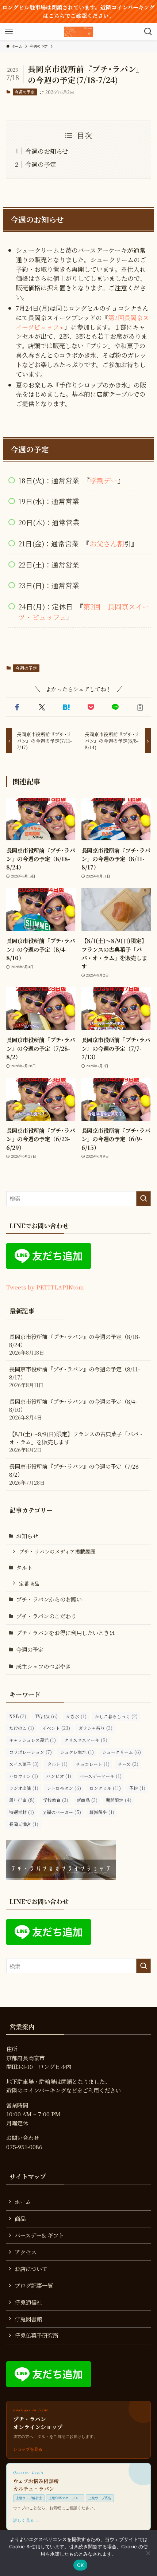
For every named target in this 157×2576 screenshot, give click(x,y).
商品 (20, 2218)
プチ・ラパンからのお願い (49, 1599)
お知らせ (27, 1536)
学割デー (104, 480)
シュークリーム (122, 1752)
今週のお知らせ (47, 151)
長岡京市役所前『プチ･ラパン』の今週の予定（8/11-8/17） (74, 1377)
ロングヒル (105, 1788)
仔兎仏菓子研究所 (37, 2335)
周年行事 (22, 1800)
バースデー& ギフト (39, 2235)
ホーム (23, 2202)
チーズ (128, 1764)
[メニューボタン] (9, 32)
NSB (18, 1716)
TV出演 (46, 1716)
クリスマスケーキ (86, 1740)
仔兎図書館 (28, 2319)
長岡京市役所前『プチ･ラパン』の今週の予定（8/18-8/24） (75, 1344)
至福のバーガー (62, 1812)
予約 (137, 1788)
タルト (24, 1567)
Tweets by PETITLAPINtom (45, 1287)
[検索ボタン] (148, 32)
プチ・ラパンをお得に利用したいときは (65, 1633)
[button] (17, 707)
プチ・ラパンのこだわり (46, 1616)
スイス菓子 (24, 1764)
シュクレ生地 (77, 1752)
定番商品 (29, 1583)
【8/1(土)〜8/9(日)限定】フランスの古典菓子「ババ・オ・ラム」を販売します (76, 1442)
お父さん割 (107, 543)
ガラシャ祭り (95, 1728)
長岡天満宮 (24, 1824)
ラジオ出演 (24, 1788)
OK (81, 2565)
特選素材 (22, 1812)
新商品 (87, 1800)
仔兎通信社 (28, 2302)
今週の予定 (25, 92)
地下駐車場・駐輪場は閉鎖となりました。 (58, 2081)
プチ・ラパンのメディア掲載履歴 (57, 1551)
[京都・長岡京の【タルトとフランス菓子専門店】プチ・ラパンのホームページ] (78, 32)
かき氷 (76, 1716)
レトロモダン (64, 1788)
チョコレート (93, 1764)
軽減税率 (102, 1812)
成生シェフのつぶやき (43, 1666)
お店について (31, 2269)
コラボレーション (30, 1752)
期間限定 (119, 1800)
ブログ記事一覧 (34, 2285)
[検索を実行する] (143, 1199)
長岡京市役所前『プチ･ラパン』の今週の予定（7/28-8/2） (75, 1474)
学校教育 (56, 1800)
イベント (56, 1728)
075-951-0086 (24, 2147)
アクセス (26, 2252)
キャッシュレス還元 (32, 1740)
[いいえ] (148, 2553)
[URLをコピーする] (140, 707)
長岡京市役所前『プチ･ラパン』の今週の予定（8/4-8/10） (73, 1409)
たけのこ (22, 1728)
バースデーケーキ (101, 1776)
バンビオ (59, 1776)
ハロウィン (24, 1776)
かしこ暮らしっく (116, 1716)
